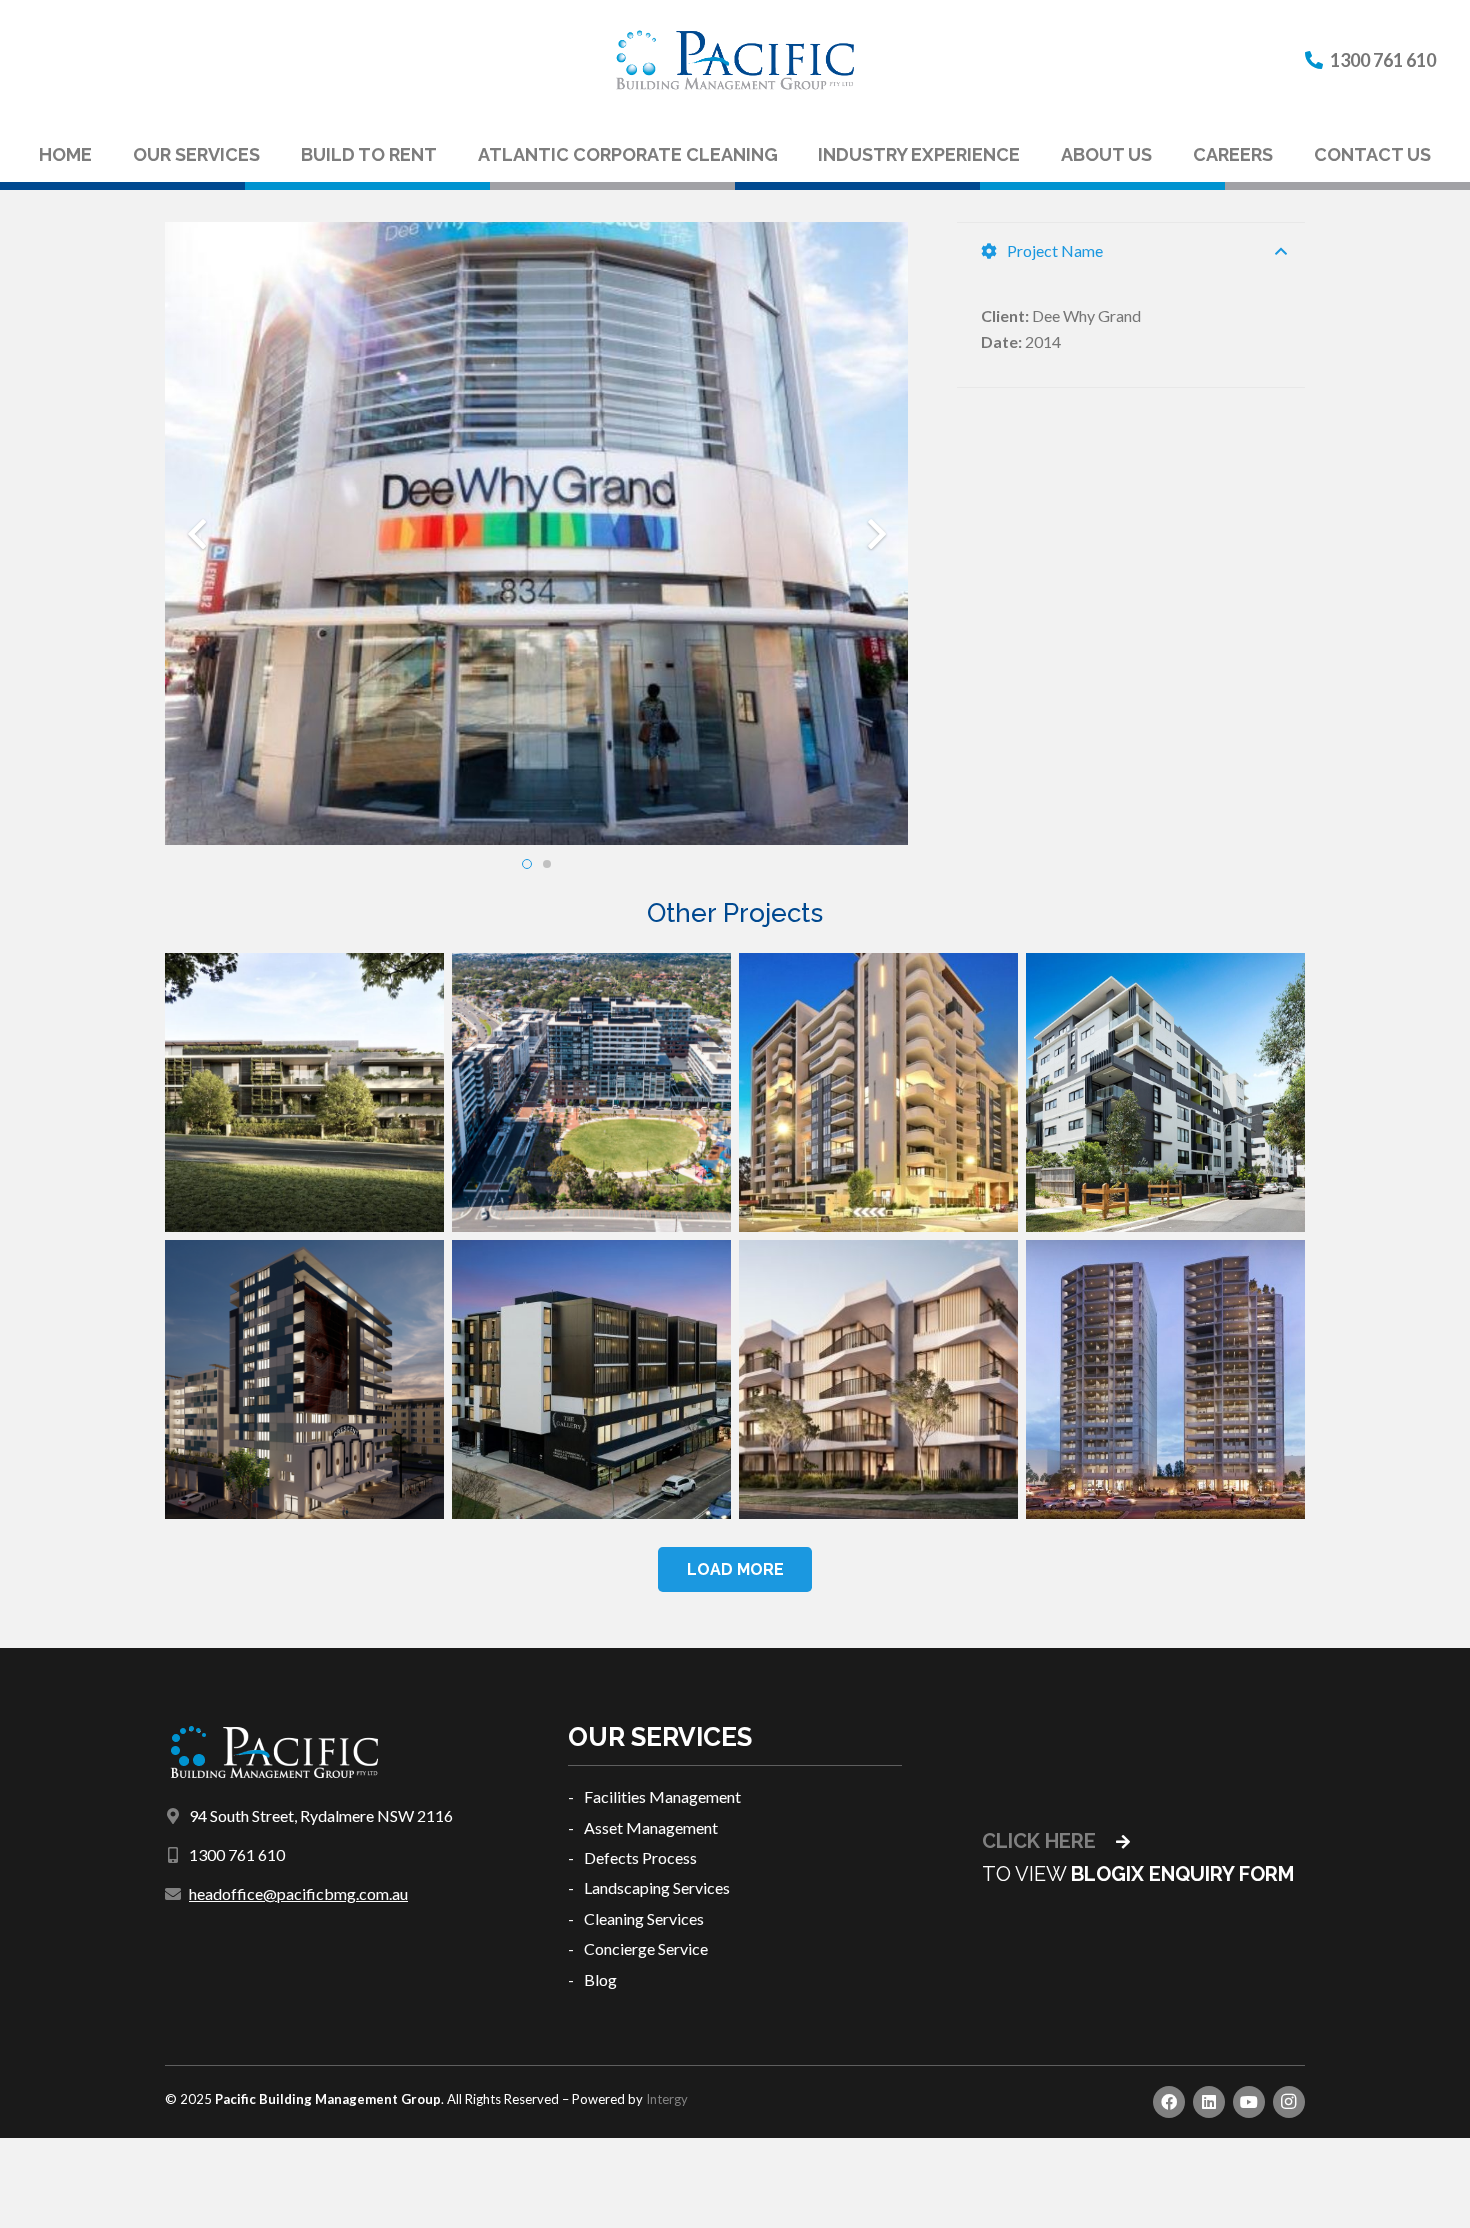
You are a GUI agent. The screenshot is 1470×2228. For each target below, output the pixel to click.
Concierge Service (646, 1948)
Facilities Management (662, 1796)
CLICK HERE (1041, 1841)
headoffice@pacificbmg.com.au (298, 1893)
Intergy (667, 2099)
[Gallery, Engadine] (591, 1379)
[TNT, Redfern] (1165, 1379)
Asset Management (651, 1827)
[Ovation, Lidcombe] (878, 1092)
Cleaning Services (644, 1918)
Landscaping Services (657, 1887)
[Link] (735, 60)
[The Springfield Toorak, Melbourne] (304, 1092)
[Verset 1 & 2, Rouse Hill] (878, 1379)
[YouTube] (1249, 2102)
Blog (600, 1979)
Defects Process (640, 1857)
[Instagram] (1289, 2102)
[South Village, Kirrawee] (591, 1092)
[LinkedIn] (1209, 2102)
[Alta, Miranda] (1165, 1092)
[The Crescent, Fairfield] (304, 1379)
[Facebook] (1169, 2102)
